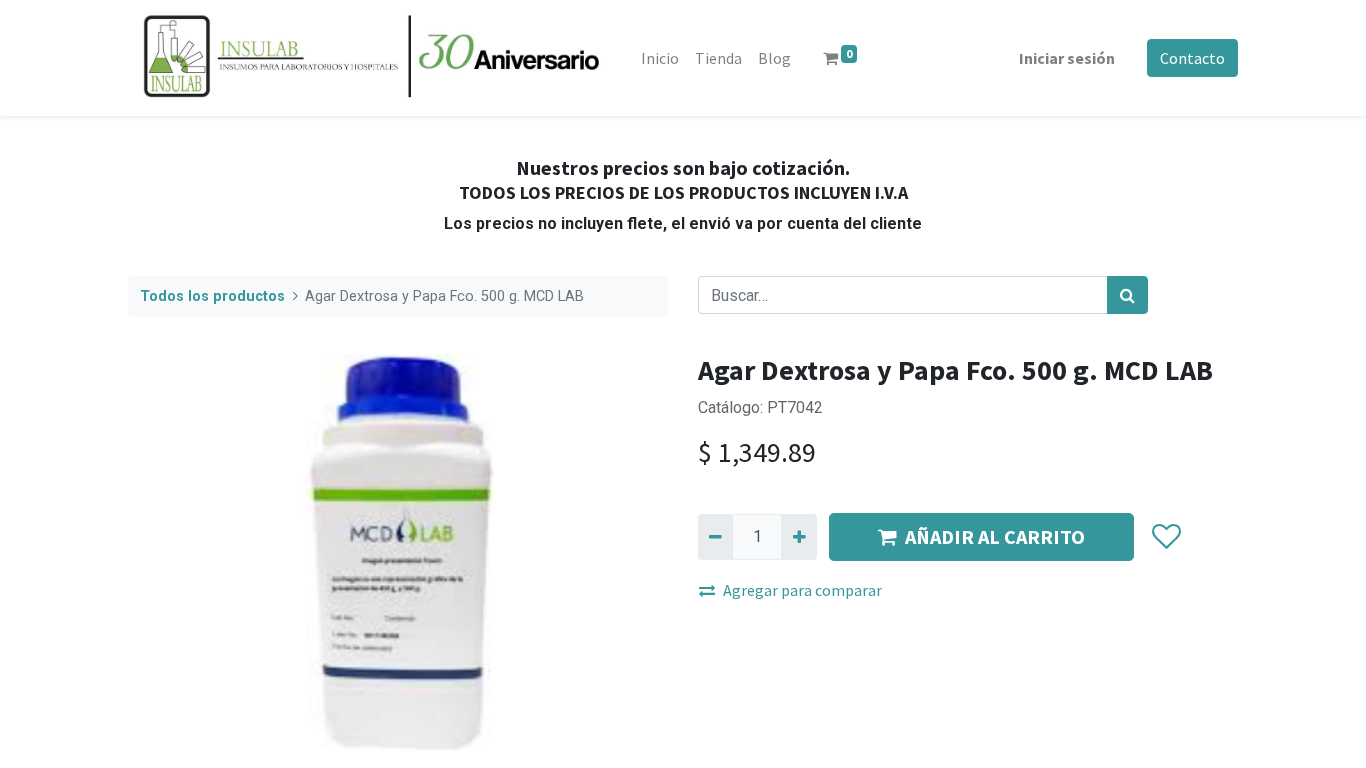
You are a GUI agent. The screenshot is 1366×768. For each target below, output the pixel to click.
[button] (1165, 537)
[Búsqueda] (1127, 295)
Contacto (1192, 58)
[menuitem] (660, 58)
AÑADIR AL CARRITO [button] (995, 536)
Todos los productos (212, 296)
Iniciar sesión (1067, 58)
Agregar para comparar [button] (802, 590)
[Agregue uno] (798, 537)
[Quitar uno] (715, 537)
